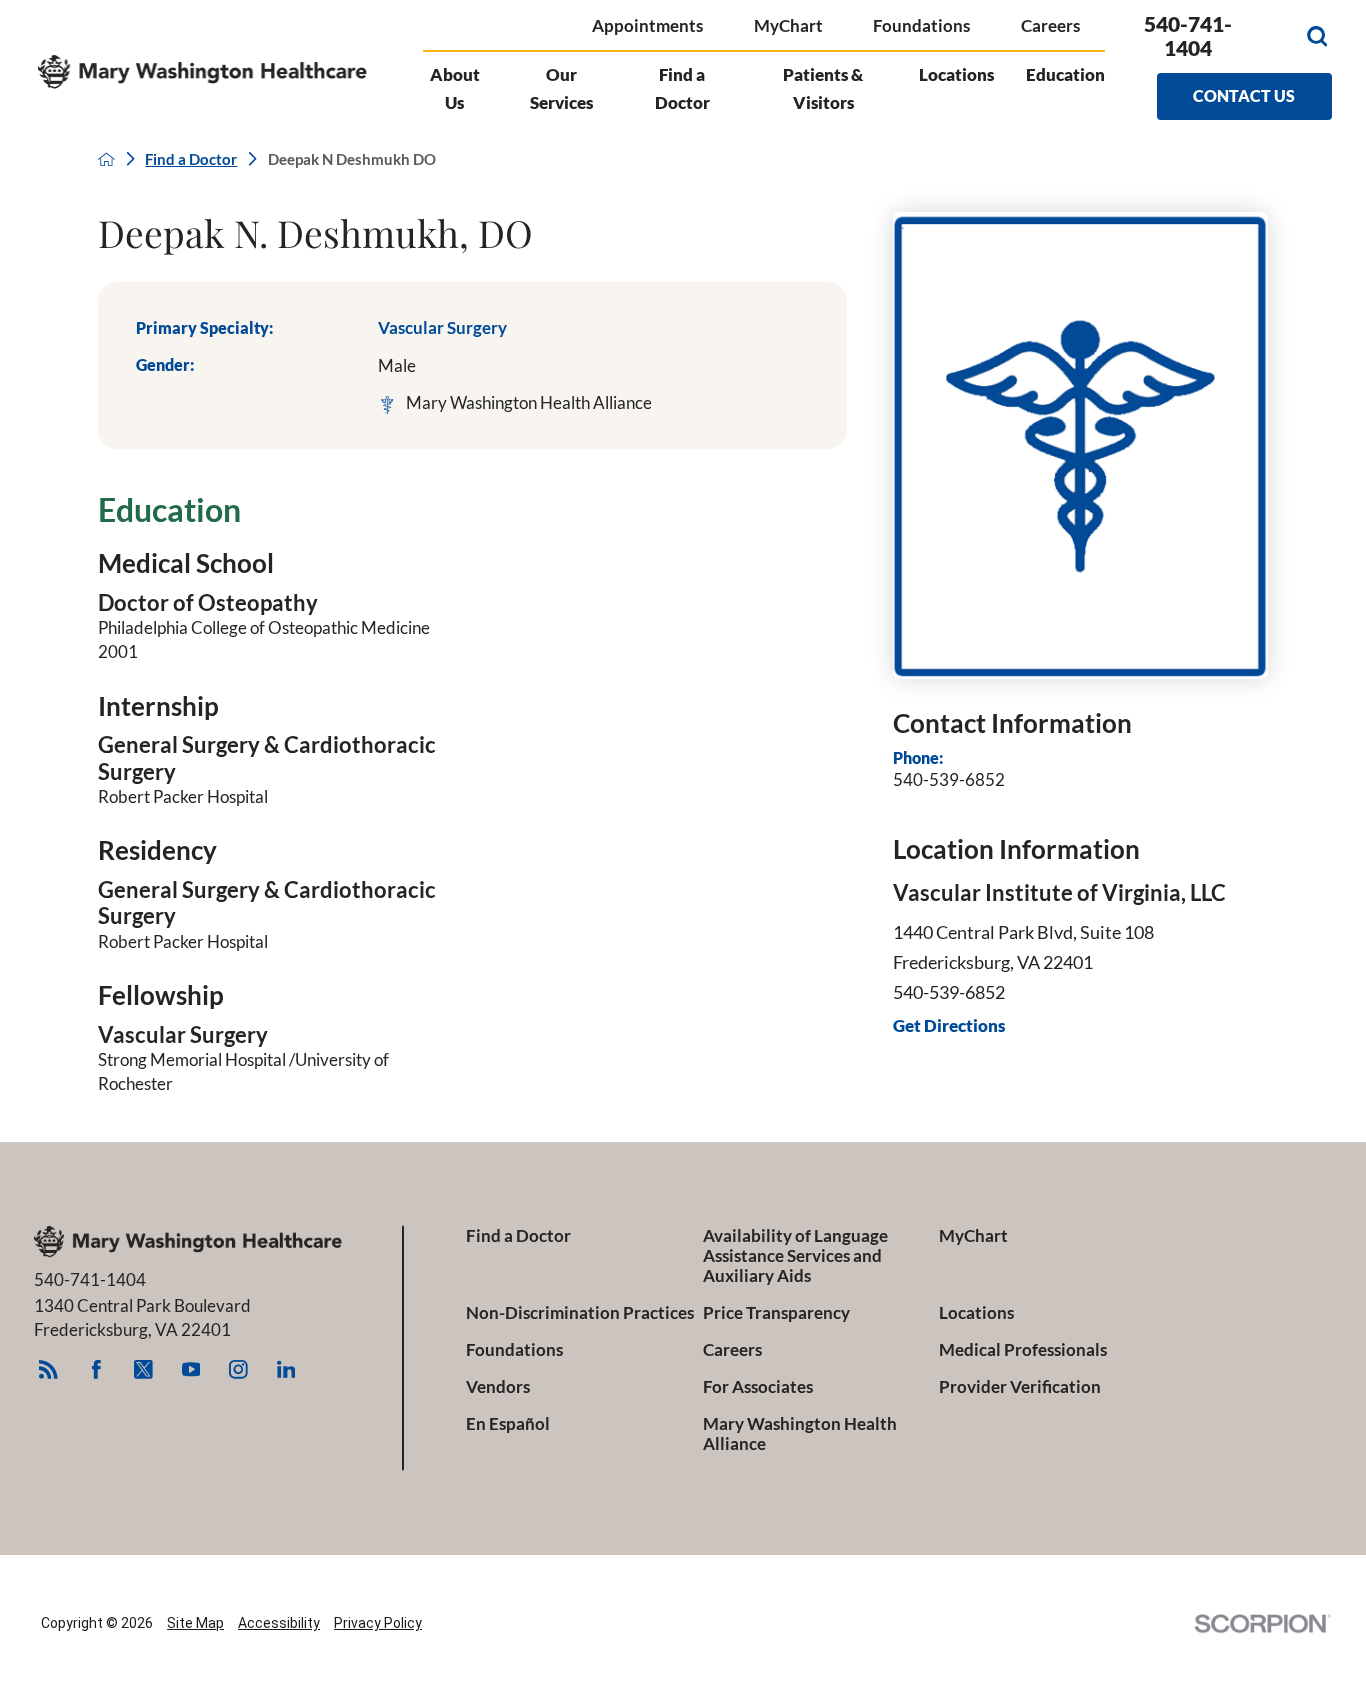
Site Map (195, 1623)
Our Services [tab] (561, 88)
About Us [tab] (455, 88)
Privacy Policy (378, 1623)
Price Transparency (776, 1313)
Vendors (498, 1387)
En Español (508, 1424)
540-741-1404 (1188, 36)
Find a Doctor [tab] (682, 88)
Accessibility (279, 1623)
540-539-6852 (949, 779)
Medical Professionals (1023, 1350)
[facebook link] (96, 1369)
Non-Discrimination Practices (580, 1313)
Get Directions (949, 1026)
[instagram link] (238, 1369)
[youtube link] (191, 1369)
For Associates (758, 1387)
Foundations (921, 25)
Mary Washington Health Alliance (800, 1434)
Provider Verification (1020, 1387)
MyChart (788, 25)
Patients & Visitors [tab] (823, 88)
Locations (976, 1313)
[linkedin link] (285, 1369)
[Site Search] (1317, 36)
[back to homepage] (106, 159)
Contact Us (1244, 95)
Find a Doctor (191, 159)
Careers (1050, 25)
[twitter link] (143, 1369)
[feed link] (48, 1369)
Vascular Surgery (442, 327)
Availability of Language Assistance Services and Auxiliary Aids (795, 1256)
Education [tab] (1065, 74)
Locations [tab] (956, 74)
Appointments (647, 25)
